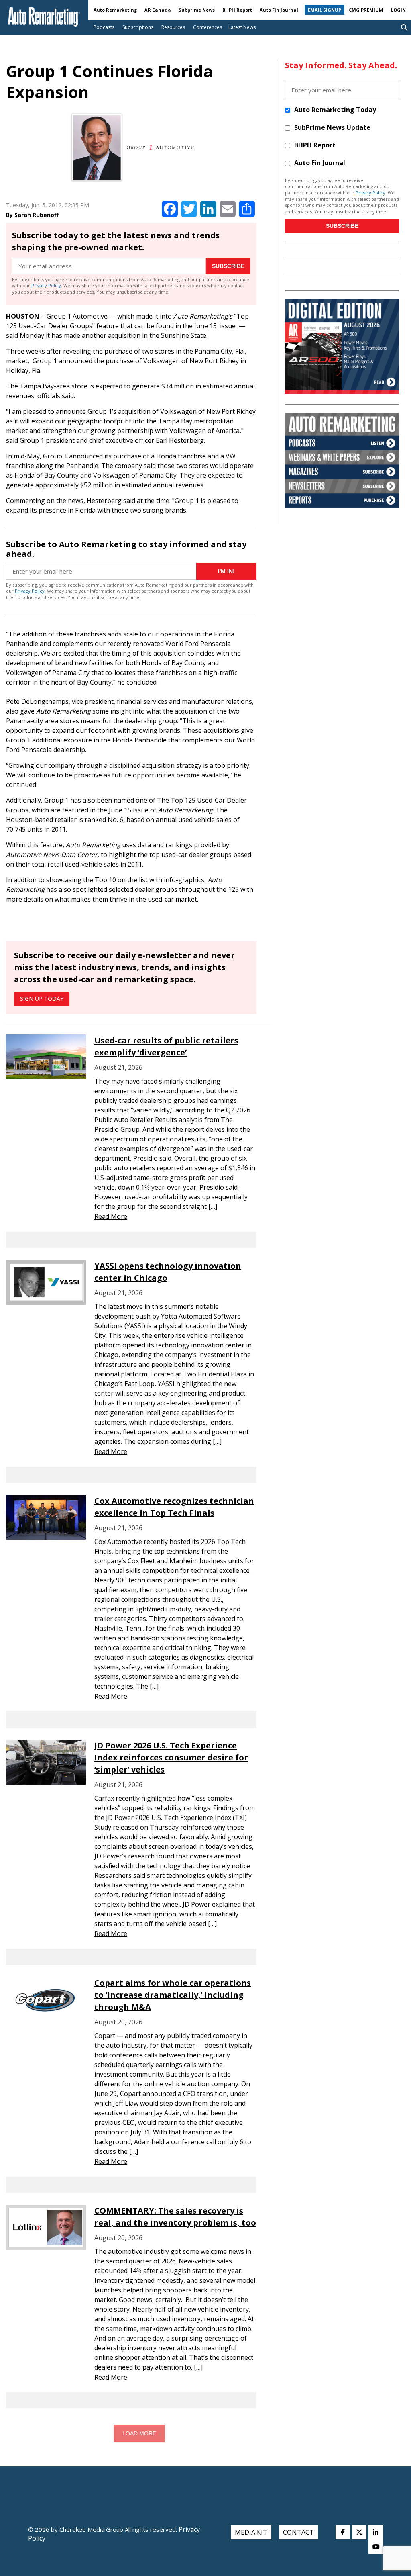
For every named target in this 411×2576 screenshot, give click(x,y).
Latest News (242, 27)
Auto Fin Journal (279, 10)
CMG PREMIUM (366, 10)
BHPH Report (237, 10)
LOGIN (398, 10)
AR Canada (158, 10)
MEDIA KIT (251, 2532)
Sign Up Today (42, 999)
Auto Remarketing (115, 10)
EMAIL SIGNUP (325, 10)
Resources (173, 27)
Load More (139, 2433)
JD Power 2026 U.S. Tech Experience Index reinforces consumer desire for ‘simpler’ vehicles (171, 1757)
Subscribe (228, 266)
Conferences (208, 27)
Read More (111, 1216)
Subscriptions (138, 27)
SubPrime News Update (332, 127)
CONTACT (298, 2532)
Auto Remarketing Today (335, 110)
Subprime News (197, 10)
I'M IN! (226, 571)
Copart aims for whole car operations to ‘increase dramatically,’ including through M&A (173, 1995)
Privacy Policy (46, 285)
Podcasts (104, 27)
